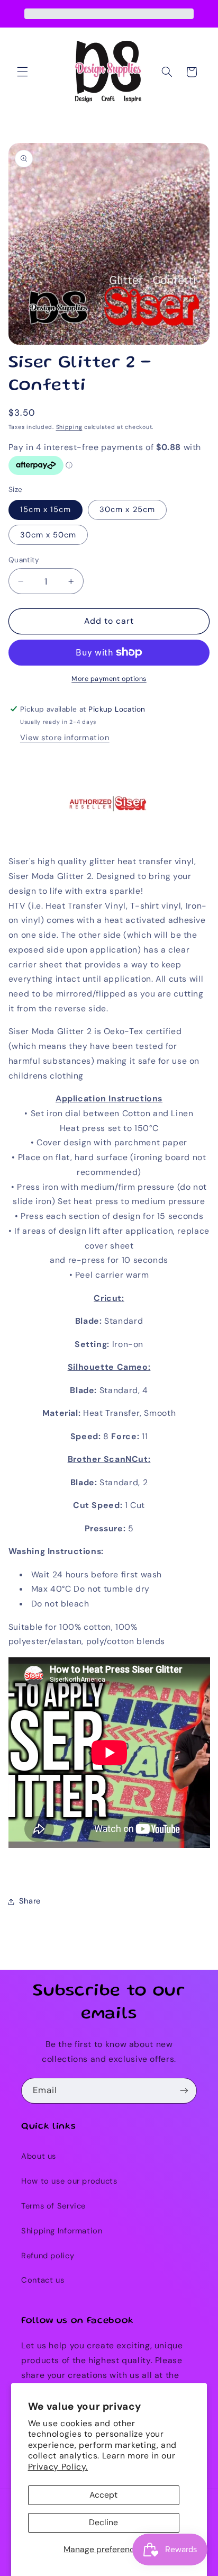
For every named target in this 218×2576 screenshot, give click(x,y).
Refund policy (48, 2256)
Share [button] (30, 1901)
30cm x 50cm (48, 535)
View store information (65, 738)
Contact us (43, 2280)
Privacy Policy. (58, 2467)
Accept (103, 2495)
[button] (22, 72)
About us (39, 2156)
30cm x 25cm (127, 509)
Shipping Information (62, 2231)
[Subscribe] (184, 2091)
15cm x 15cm (46, 509)
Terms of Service (53, 2206)
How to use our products (69, 2181)
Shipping (69, 427)
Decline (103, 2522)
